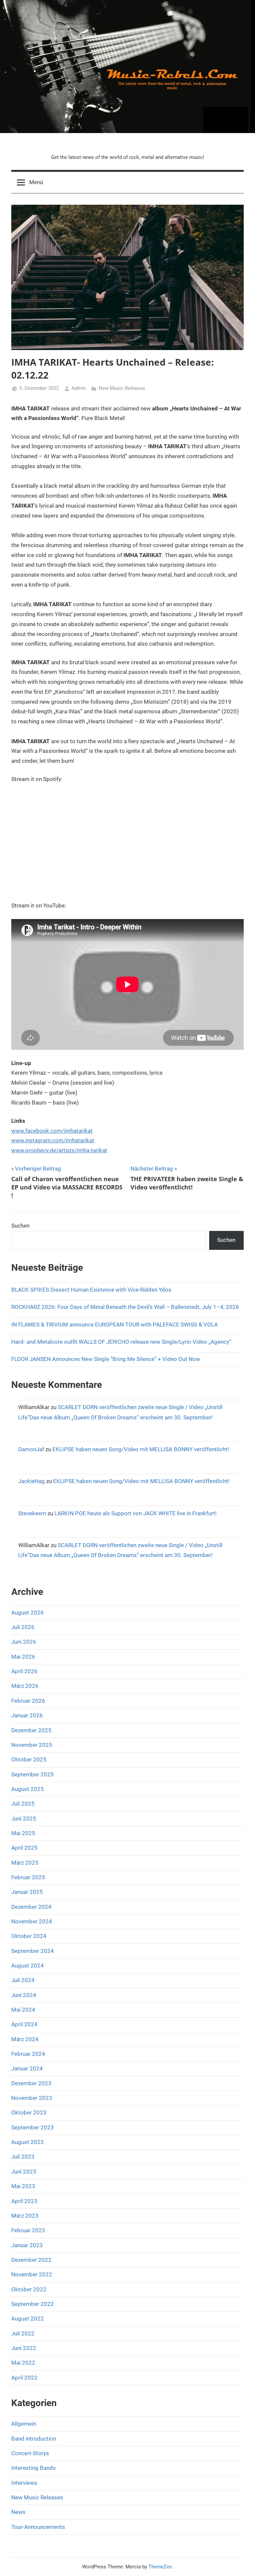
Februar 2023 (28, 2230)
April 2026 (24, 1671)
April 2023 (24, 2201)
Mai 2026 (23, 1657)
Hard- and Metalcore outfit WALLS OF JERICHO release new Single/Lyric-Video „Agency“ (122, 1342)
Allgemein (24, 2424)
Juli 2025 (23, 1804)
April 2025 (24, 1848)
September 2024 (33, 1951)
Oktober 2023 (29, 2112)
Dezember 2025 (31, 1730)
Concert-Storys (30, 2453)
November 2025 (32, 1745)
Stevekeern (32, 1513)
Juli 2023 (23, 2157)
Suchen (20, 1226)
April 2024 (24, 2024)
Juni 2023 (24, 2172)
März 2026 (25, 1686)
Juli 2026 (23, 1627)
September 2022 (33, 2304)
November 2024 (32, 1921)
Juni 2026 (24, 1642)
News (18, 2512)
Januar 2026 (27, 1715)
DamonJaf (31, 1449)
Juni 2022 (24, 2348)
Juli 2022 (23, 2333)
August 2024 (28, 1966)
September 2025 (33, 1774)
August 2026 (28, 1612)
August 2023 (28, 2142)
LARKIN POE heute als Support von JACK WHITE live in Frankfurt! (135, 1513)
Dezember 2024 (31, 1907)
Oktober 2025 (29, 1759)
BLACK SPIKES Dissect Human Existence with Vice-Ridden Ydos (91, 1290)
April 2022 (24, 2378)
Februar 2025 (28, 1877)
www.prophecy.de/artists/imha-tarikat (59, 1150)
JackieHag (32, 1481)
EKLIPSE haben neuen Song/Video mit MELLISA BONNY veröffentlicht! (141, 1449)
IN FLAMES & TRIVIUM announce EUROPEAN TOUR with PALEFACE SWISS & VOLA (115, 1324)
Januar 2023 (27, 2245)
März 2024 (25, 2039)
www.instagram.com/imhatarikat (53, 1140)
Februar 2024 (28, 2054)
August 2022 (28, 2319)
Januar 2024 (27, 2068)
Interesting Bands (34, 2468)
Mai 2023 (23, 2186)
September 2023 (33, 2127)
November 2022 (32, 2274)
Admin (79, 388)
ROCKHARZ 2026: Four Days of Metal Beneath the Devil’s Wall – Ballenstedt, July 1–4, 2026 (125, 1307)
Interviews (24, 2483)
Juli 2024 (23, 1980)
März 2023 (25, 2216)
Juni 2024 (24, 1995)
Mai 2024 (23, 2010)
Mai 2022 (23, 2363)
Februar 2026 (28, 1701)
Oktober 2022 (29, 2289)
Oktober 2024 (29, 1936)
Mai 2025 (23, 1833)
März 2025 (25, 1863)
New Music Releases (122, 388)
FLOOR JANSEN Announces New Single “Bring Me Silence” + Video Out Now (106, 1359)
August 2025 (28, 1789)
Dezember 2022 (31, 2260)
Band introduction (34, 2439)
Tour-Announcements (38, 2527)
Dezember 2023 (31, 2083)
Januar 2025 (27, 1892)
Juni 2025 (24, 1819)
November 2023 (32, 2098)
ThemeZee (160, 2567)
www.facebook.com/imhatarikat (52, 1131)
